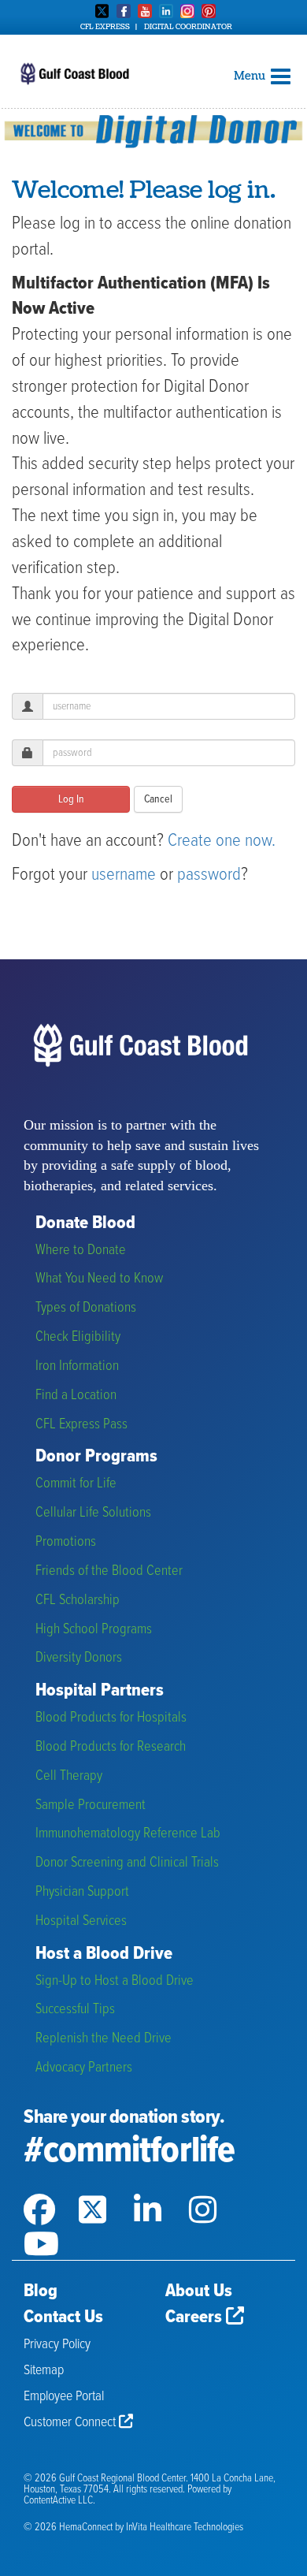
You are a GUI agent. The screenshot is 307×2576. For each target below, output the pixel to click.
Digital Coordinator (188, 27)
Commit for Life (76, 1484)
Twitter (102, 11)
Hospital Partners (100, 1691)
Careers (196, 2317)
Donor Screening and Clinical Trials (127, 1863)
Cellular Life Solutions (93, 1513)
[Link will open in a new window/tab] (51, 2190)
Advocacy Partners (84, 2068)
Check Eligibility (78, 1337)
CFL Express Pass (81, 1425)
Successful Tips (75, 2010)
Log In (71, 799)
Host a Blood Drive (104, 1954)
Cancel (158, 799)
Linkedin (166, 11)
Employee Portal (64, 2397)
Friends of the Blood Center (109, 1571)
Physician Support (82, 1892)
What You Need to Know (99, 1279)
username (124, 875)
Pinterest (209, 11)
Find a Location (76, 1396)
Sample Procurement (91, 1805)
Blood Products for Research (111, 1747)
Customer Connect (71, 2423)
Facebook (124, 11)
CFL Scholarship (78, 1601)
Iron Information (77, 1366)
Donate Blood (85, 1224)
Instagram (187, 11)
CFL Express (105, 27)
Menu (251, 76)
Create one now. (222, 841)
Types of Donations (86, 1308)
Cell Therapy (69, 1776)
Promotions (66, 1542)
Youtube (145, 11)
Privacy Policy (57, 2345)
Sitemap (44, 2371)
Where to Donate (81, 1251)
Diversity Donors (79, 1658)
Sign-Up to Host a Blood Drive (115, 1981)
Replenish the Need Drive (104, 2039)
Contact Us (63, 2317)
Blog (41, 2291)
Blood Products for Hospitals (111, 1718)
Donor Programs (96, 1457)
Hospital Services (81, 1921)
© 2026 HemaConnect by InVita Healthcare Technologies (133, 2528)
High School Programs (94, 1630)
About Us (199, 2291)
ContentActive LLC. (59, 2501)
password (209, 875)
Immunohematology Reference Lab (128, 1834)
